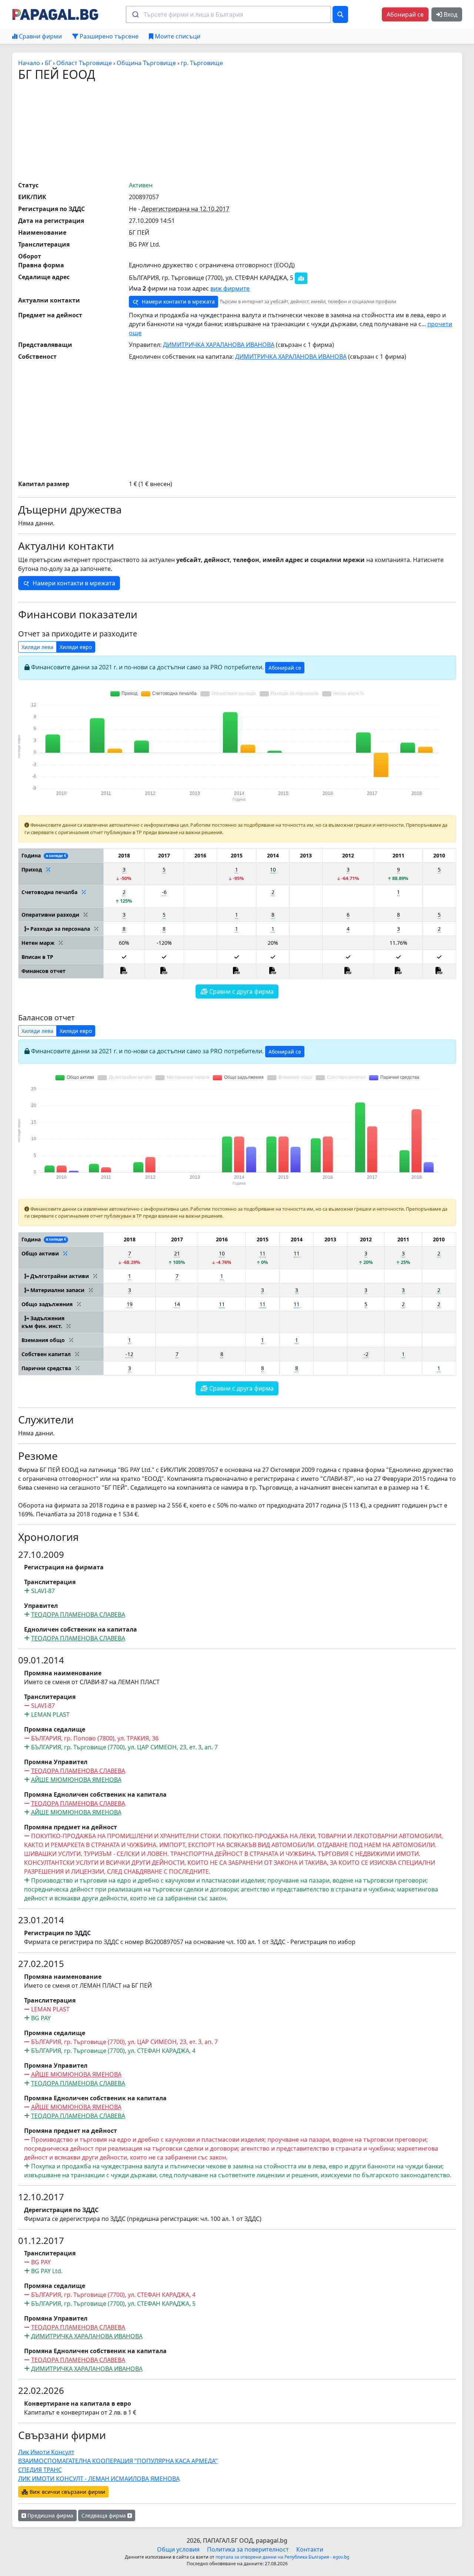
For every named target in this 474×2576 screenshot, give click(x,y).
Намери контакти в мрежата (178, 302)
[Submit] (135, 14)
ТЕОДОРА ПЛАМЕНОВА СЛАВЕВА (78, 1615)
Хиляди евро (76, 647)
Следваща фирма (104, 2515)
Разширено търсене (108, 36)
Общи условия (178, 2549)
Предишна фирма (50, 2515)
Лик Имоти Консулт (46, 2452)
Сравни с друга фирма (241, 991)
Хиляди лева (37, 647)
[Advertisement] (237, 131)
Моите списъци (177, 36)
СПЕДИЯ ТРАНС (40, 2470)
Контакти (310, 2549)
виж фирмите (230, 288)
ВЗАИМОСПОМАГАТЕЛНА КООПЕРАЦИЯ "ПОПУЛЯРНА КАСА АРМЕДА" (118, 2461)
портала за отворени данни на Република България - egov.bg (282, 2557)
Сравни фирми (40, 36)
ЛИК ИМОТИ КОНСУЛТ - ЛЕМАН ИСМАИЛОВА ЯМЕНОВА (99, 2479)
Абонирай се (405, 14)
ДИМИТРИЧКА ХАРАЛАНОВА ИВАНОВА (219, 345)
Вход (450, 14)
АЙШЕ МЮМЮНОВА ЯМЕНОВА (76, 1780)
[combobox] (228, 14)
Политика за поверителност (248, 2549)
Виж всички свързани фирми (67, 2492)
